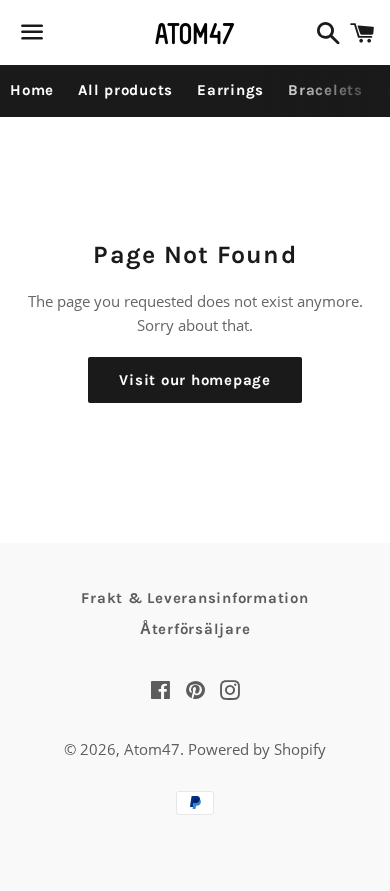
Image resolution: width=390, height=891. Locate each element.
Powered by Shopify (257, 749)
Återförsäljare (195, 629)
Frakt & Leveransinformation (194, 598)
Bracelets (325, 90)
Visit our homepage (195, 380)
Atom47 (152, 749)
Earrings (230, 90)
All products (125, 90)
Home (32, 90)
